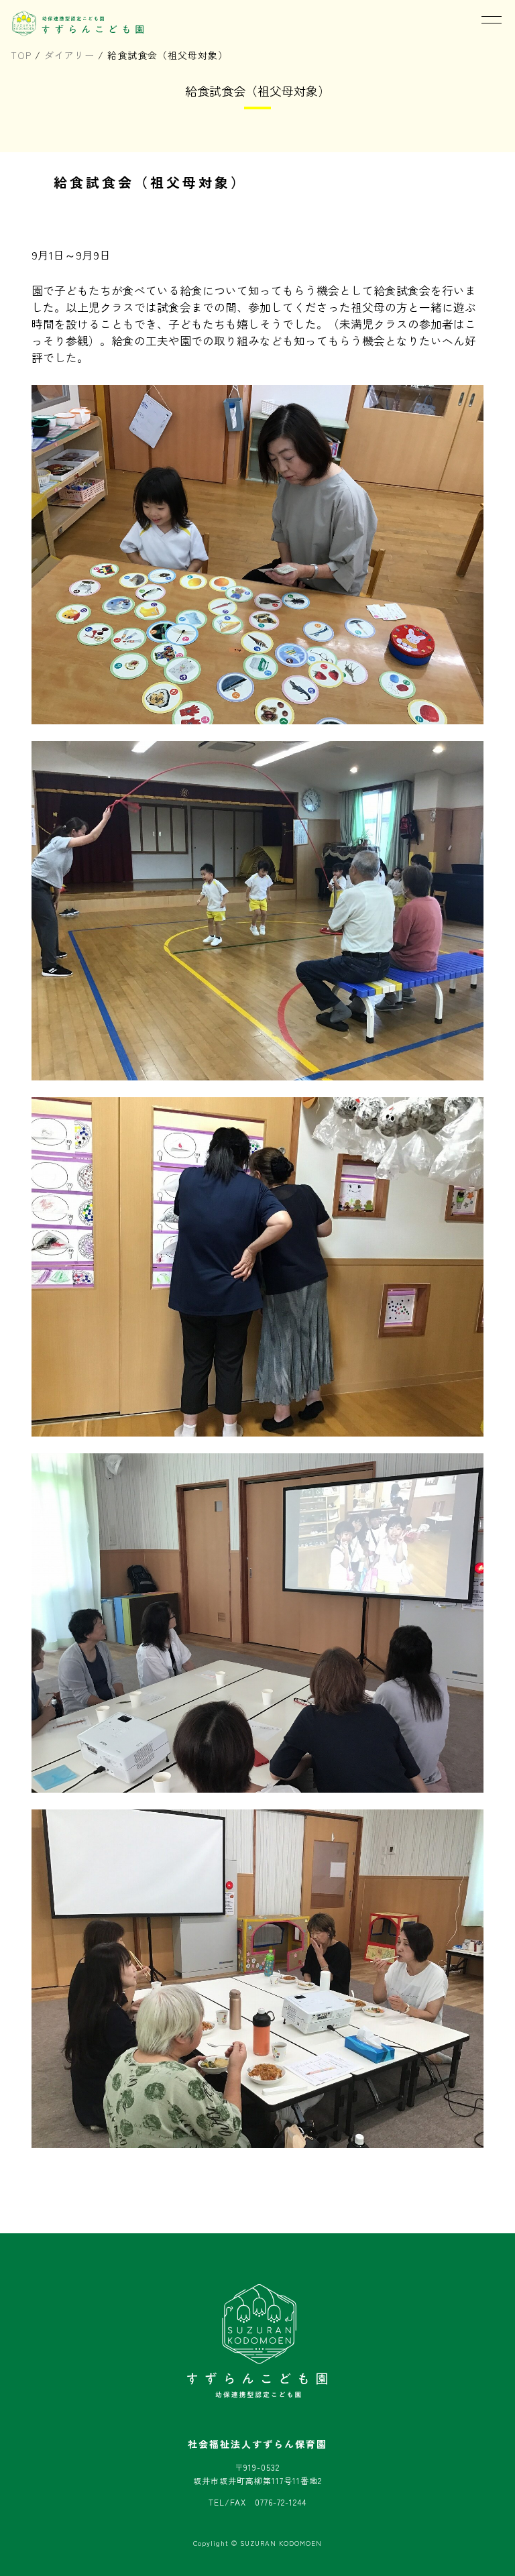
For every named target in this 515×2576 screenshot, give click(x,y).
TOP (21, 55)
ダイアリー (69, 55)
